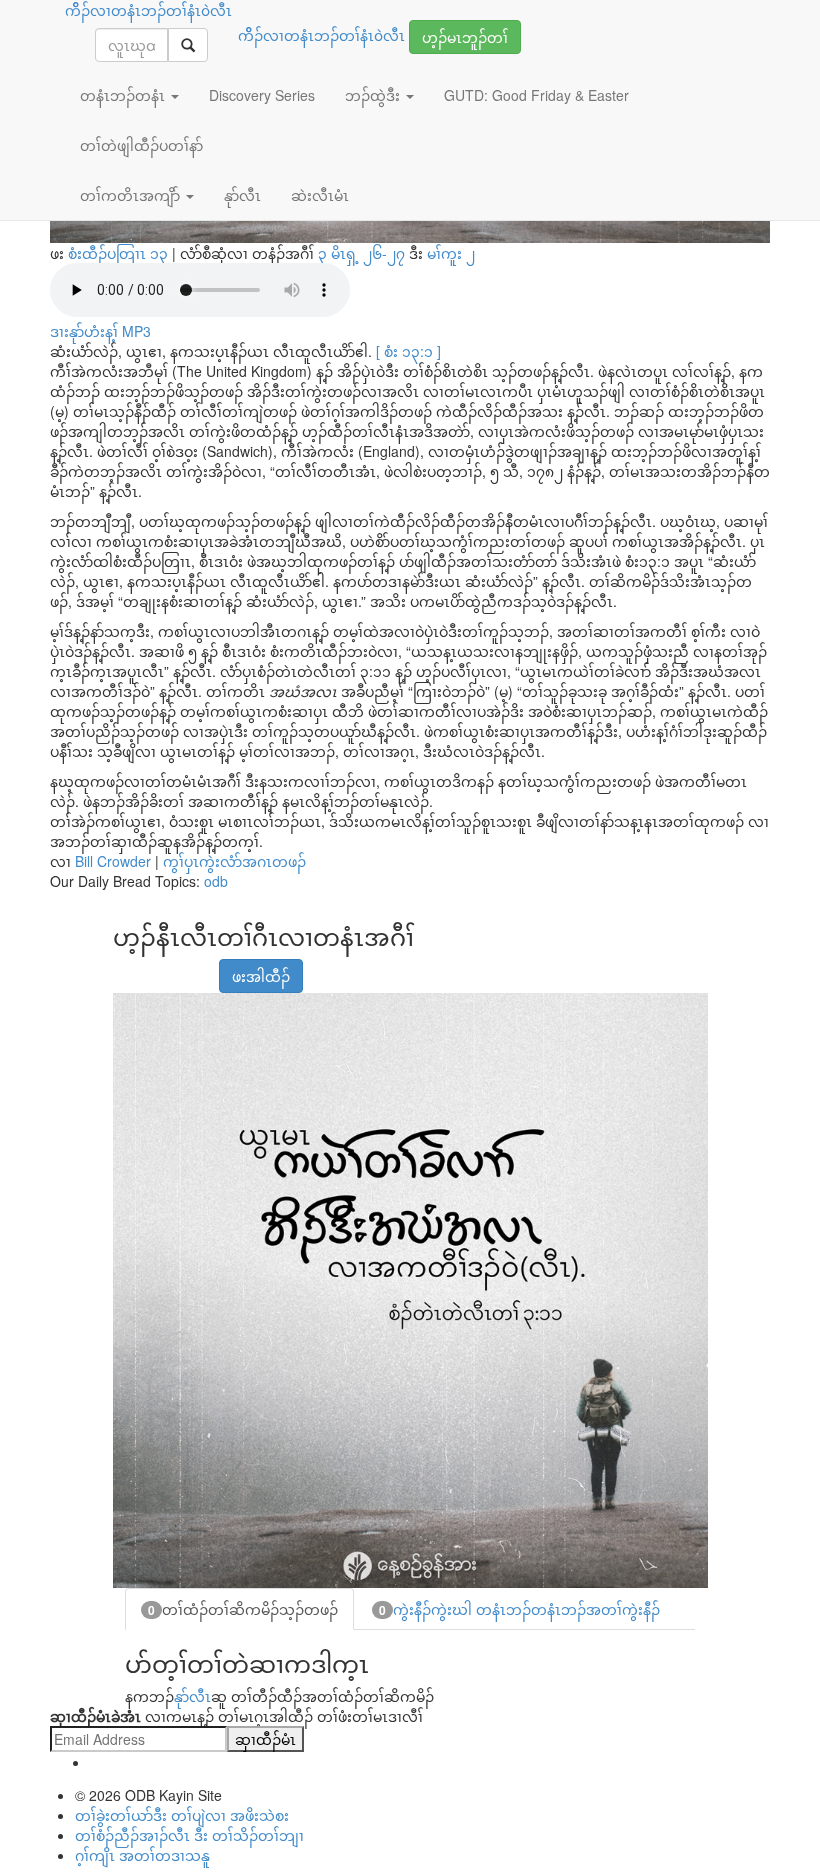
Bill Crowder (113, 861)
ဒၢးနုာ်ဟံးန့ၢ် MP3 (100, 331)
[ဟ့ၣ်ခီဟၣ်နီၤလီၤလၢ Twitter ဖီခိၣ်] (176, 966)
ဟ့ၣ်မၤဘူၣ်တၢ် (465, 37)
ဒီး (396, 253)
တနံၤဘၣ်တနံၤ (124, 95)
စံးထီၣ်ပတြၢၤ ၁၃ (118, 253)
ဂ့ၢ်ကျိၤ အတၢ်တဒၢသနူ (142, 1855)
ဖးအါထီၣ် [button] (261, 976)
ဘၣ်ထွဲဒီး (374, 95)
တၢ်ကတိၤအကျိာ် (132, 195)
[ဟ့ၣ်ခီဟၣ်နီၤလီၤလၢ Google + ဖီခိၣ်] (151, 966)
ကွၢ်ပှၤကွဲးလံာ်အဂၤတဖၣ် (234, 861)
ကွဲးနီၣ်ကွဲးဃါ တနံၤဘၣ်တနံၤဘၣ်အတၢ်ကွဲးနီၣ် (519, 1609)
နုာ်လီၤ (192, 1696)
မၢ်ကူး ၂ (451, 253)
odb (216, 881)
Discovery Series (262, 95)
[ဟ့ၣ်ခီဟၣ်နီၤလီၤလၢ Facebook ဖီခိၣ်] (126, 966)
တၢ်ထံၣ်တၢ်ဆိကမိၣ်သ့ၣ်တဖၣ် (243, 1609)
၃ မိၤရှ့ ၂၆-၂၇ (363, 253)
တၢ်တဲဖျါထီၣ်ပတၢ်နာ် (141, 145)
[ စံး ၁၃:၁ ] (408, 351)
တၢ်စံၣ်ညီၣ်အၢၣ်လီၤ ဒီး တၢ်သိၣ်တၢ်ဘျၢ (189, 1835)
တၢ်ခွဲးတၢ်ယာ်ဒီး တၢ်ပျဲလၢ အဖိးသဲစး (182, 1815)
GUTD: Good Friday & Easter (536, 95)
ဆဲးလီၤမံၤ (320, 195)
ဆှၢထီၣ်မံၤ (265, 1739)
